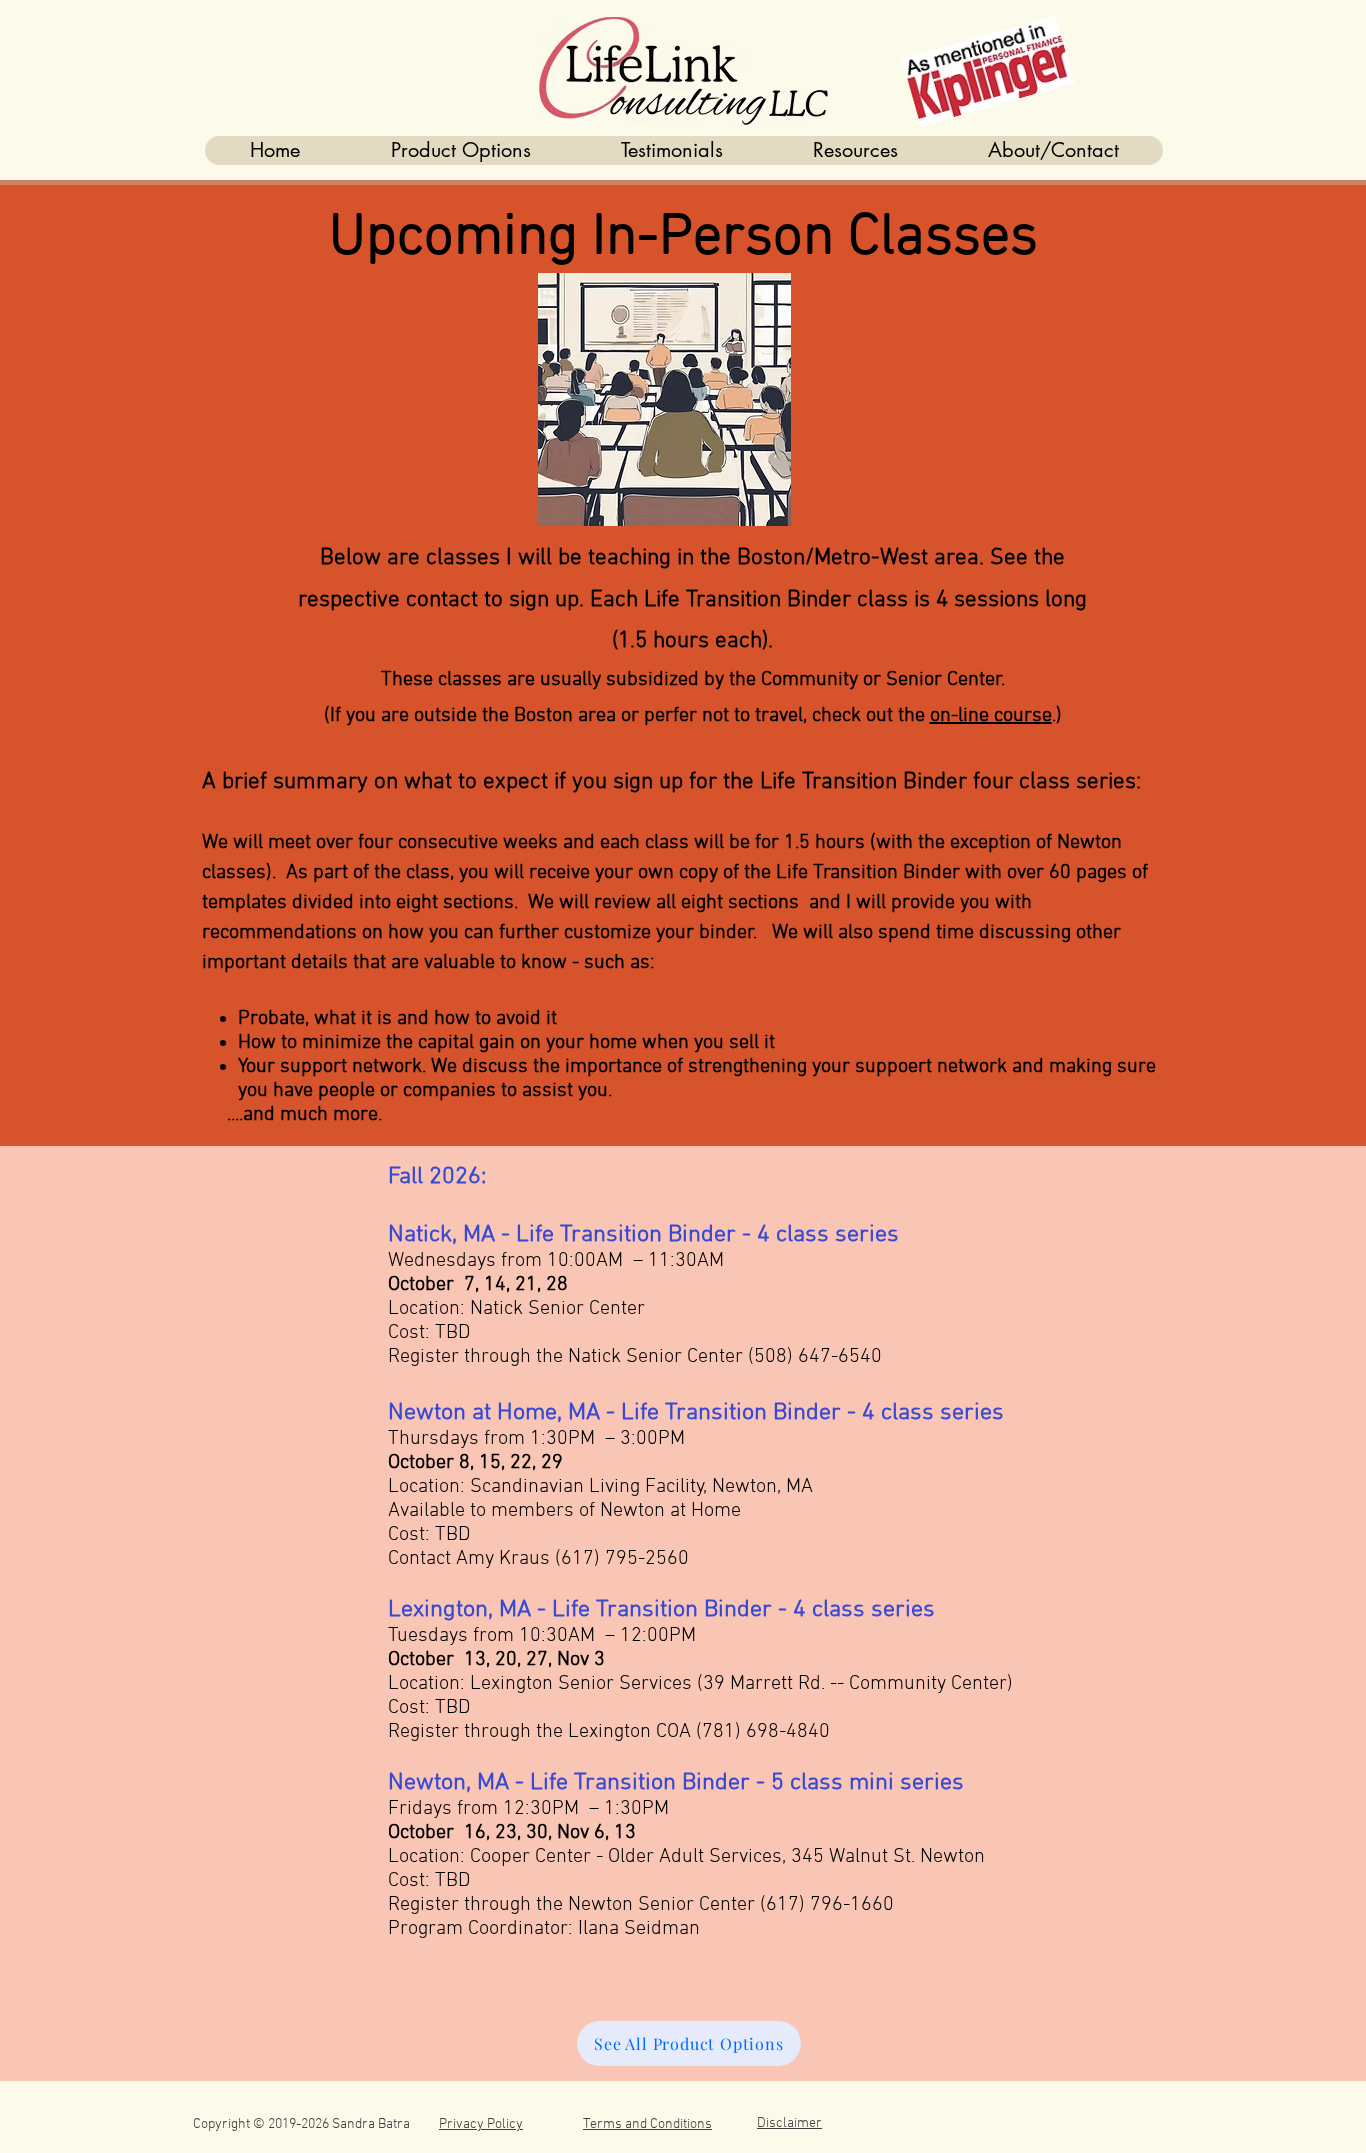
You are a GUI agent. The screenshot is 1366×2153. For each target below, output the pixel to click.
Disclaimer (789, 2123)
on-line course (991, 716)
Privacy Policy (481, 2124)
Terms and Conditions (647, 2124)
